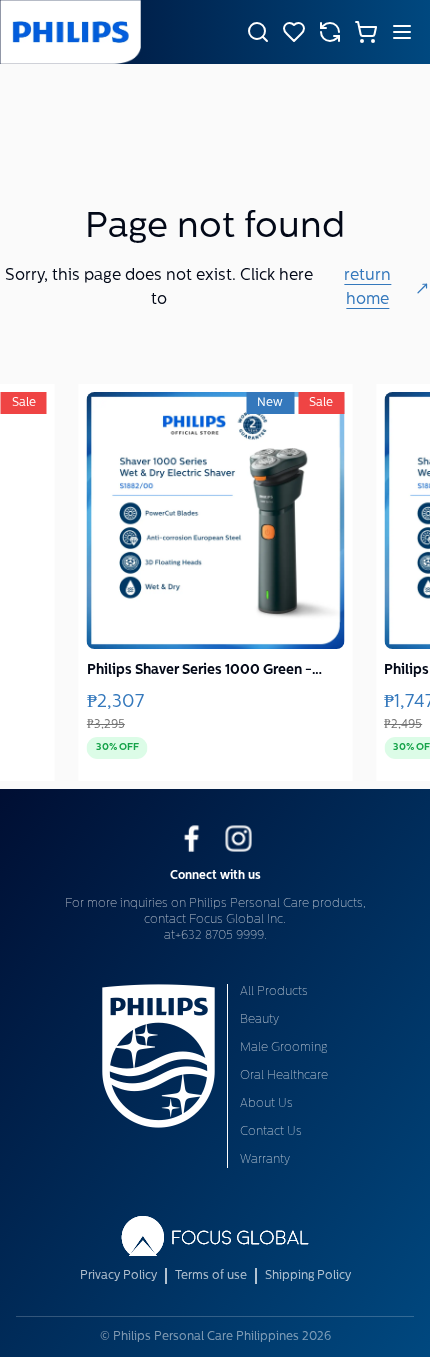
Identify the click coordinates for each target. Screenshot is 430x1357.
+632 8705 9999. (221, 936)
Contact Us (271, 1132)
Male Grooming (283, 1048)
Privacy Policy (118, 1276)
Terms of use (211, 1276)
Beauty (259, 1020)
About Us (266, 1104)
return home (367, 288)
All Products (274, 992)
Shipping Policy (308, 1276)
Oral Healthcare (284, 1076)
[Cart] (366, 32)
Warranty (265, 1160)
